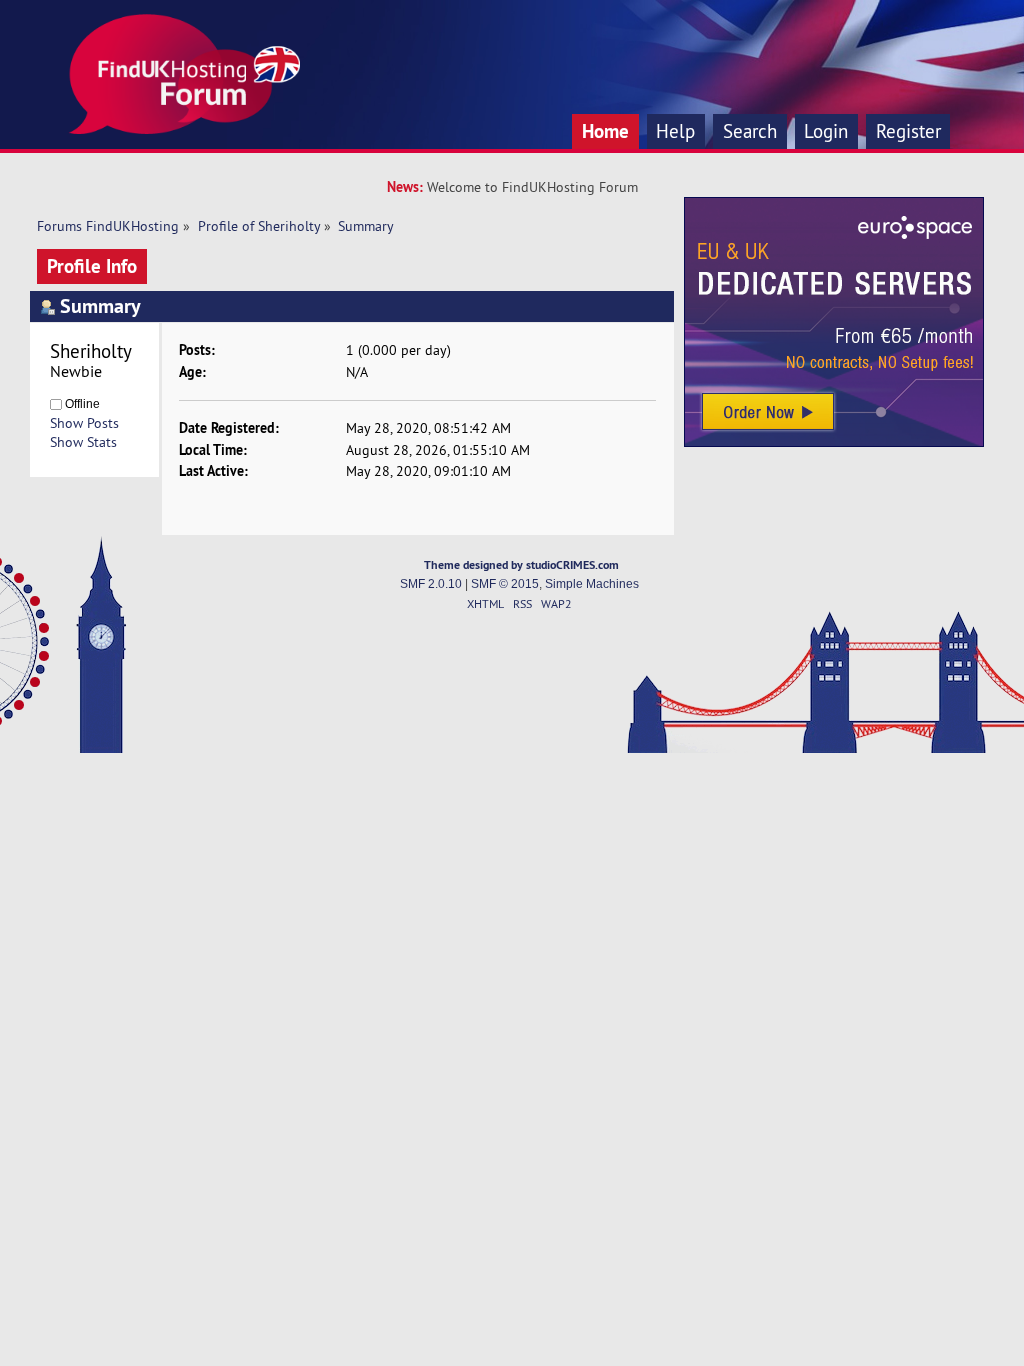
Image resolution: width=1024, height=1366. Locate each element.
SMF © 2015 (505, 584)
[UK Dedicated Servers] (834, 442)
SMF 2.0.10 (431, 584)
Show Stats (83, 442)
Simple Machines (592, 584)
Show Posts (84, 423)
